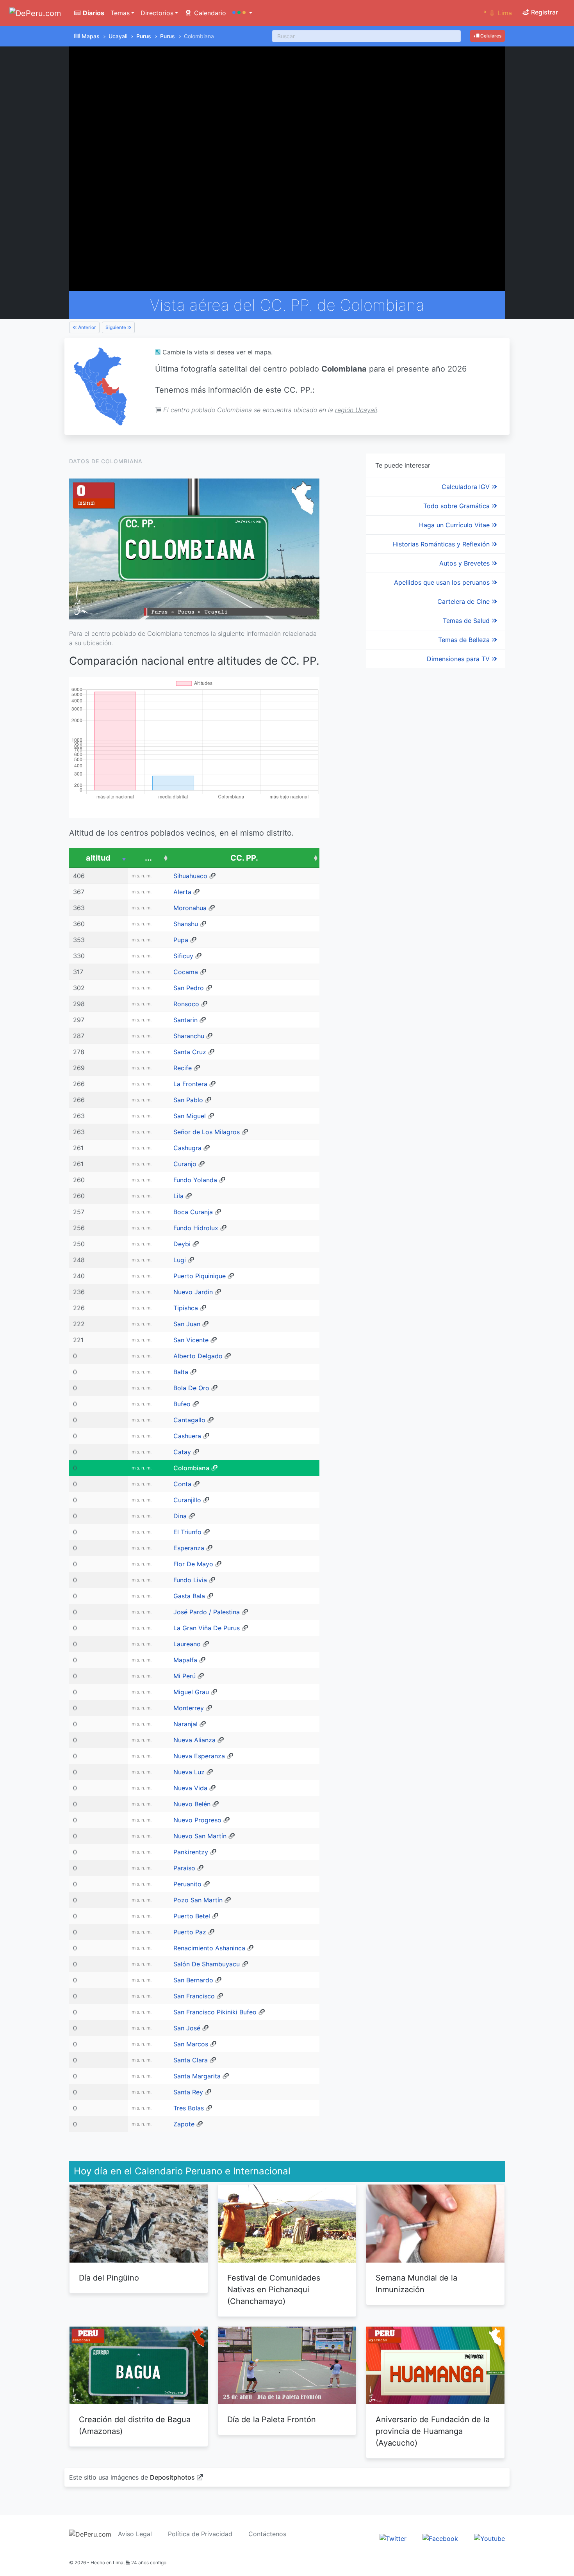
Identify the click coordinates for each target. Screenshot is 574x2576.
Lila (178, 1196)
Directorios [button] (157, 13)
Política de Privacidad (200, 2534)
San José (187, 2028)
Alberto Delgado (198, 1356)
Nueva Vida (190, 1788)
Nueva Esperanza (199, 1756)
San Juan (187, 1324)
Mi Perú (184, 1676)
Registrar (544, 12)
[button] (242, 13)
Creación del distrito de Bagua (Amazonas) (135, 2425)
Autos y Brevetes (465, 563)
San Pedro (189, 988)
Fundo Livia (190, 1580)
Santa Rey (188, 2092)
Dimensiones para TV (459, 659)
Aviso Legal (135, 2534)
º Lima (498, 13)
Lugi (180, 1260)
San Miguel (190, 1116)
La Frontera (190, 1084)
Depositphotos (172, 2477)
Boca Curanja (193, 1212)
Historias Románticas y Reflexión (442, 544)
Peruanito (187, 1884)
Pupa (181, 940)
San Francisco (194, 1996)
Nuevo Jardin (193, 1292)
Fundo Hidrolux (196, 1228)
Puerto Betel (192, 1916)
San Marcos (191, 2044)
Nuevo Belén (192, 1804)
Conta (182, 1484)
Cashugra (187, 1148)
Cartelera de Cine (464, 601)
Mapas (91, 36)
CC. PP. (244, 858)
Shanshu (186, 924)
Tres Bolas (189, 2108)
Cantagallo (189, 1420)
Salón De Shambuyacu (207, 1964)
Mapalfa (185, 1660)
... (148, 858)
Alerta (182, 892)
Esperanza (189, 1548)
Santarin (185, 1020)
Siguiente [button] (116, 327)
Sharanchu (189, 1036)
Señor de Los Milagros (207, 1132)
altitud (98, 858)
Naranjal (185, 1724)
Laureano (187, 1644)
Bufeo (182, 1404)
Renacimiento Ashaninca (209, 1948)
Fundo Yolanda (195, 1180)
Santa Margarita (197, 2076)
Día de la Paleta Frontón (272, 2419)
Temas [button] (120, 13)
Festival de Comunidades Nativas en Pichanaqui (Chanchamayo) (274, 2290)
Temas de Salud (467, 621)
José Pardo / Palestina (207, 1612)
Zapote (184, 2124)
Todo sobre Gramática (457, 506)
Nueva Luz (189, 1772)
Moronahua (190, 908)
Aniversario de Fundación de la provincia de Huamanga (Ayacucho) (433, 2431)
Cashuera (187, 1436)
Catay (182, 1452)
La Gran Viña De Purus (207, 1628)
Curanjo (185, 1164)
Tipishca (186, 1308)
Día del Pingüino (109, 2278)
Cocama (186, 972)
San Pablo (188, 1100)
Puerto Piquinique (200, 1276)
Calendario (209, 13)
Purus (144, 36)
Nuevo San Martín (200, 1836)
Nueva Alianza (194, 1740)
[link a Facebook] (440, 2538)
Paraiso (184, 1868)
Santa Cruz (190, 1052)
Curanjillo (187, 1500)
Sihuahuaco (190, 876)
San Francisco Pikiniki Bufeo (215, 2012)
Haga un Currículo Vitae (455, 525)
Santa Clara (191, 2060)
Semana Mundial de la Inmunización (416, 2284)
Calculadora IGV (467, 487)
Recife (183, 1068)
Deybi (182, 1244)
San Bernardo (193, 1980)
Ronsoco (186, 1004)
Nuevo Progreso (197, 1820)
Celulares (490, 36)
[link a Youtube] (489, 2538)
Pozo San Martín (198, 1900)
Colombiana (191, 1468)
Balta (181, 1372)
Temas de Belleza (465, 640)
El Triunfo (187, 1532)
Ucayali (118, 36)
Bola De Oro (191, 1388)
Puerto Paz (190, 1932)
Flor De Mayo (193, 1564)
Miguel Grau (191, 1692)
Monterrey (189, 1708)
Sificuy (183, 956)
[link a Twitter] (393, 2538)
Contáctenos (267, 2534)
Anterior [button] (86, 327)
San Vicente (191, 1340)
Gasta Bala (189, 1596)
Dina (180, 1516)
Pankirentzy (191, 1852)
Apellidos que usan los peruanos (443, 582)
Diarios (93, 13)
